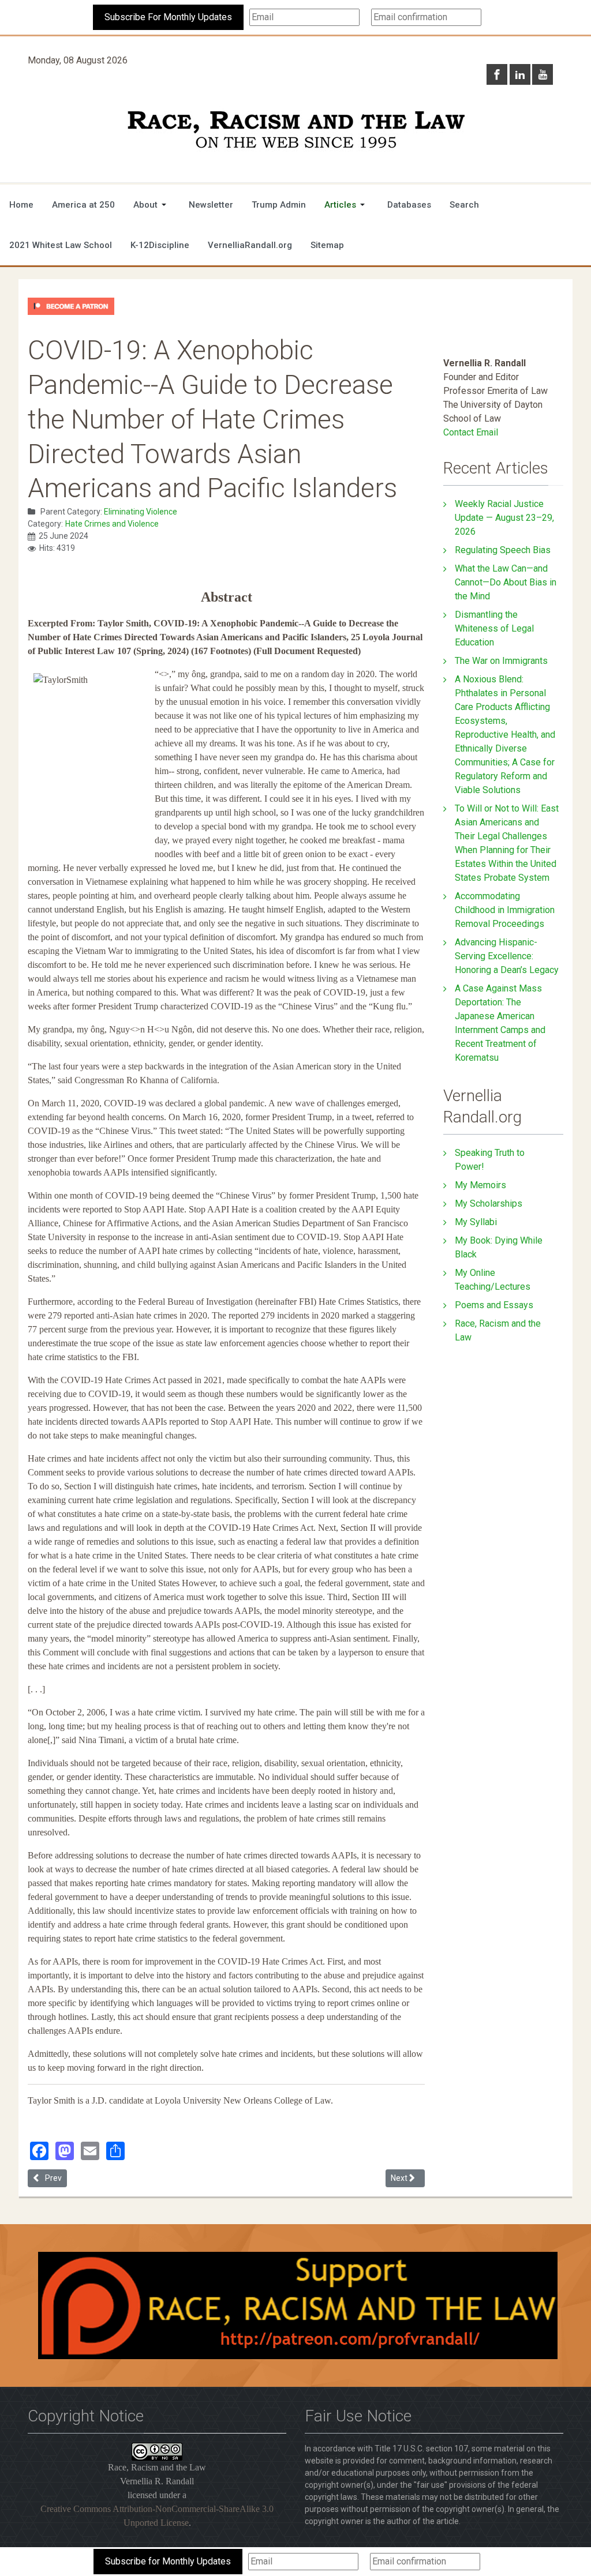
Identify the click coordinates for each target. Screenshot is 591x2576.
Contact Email (471, 432)
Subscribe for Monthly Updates (168, 2561)
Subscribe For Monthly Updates (168, 17)
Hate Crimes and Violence (112, 524)
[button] (152, 205)
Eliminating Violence (141, 512)
